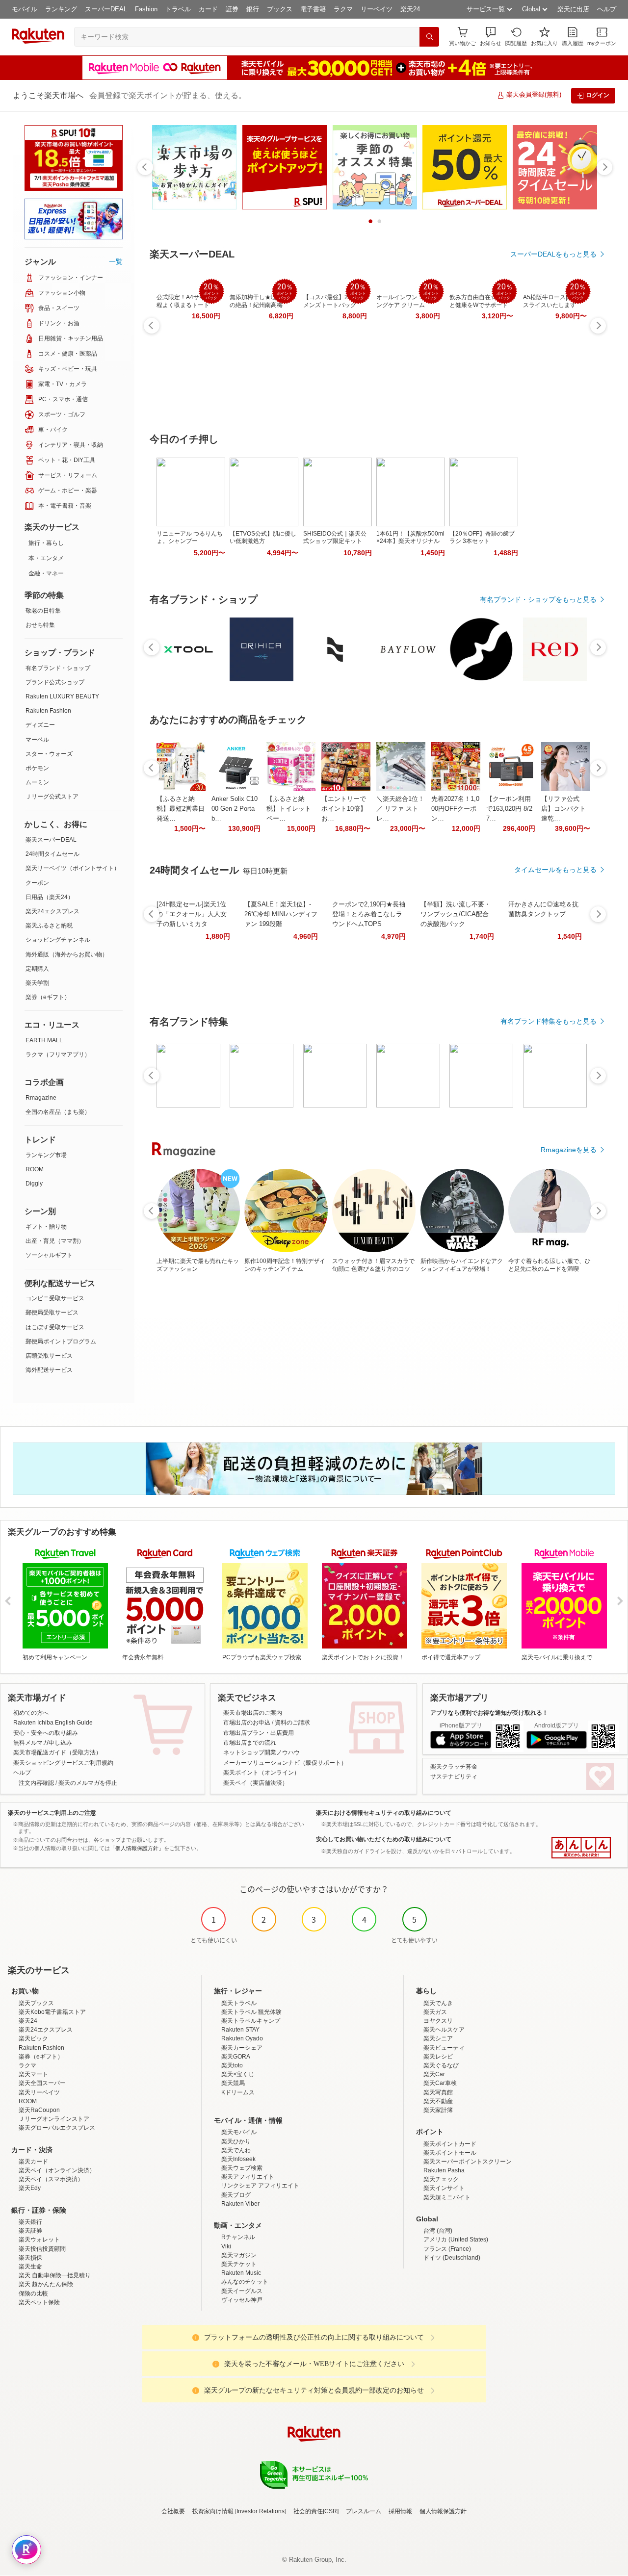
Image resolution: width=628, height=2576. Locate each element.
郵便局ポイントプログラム (61, 1341)
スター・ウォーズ (49, 754)
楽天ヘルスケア (444, 2030)
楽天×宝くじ (238, 2074)
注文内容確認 (36, 1783)
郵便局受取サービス (52, 1313)
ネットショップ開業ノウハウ (262, 1752)
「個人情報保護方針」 (137, 1848)
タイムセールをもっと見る (555, 870)
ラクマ (343, 9)
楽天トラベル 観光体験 (251, 2012)
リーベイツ (377, 9)
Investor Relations (261, 2511)
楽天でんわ (236, 2150)
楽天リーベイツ (39, 2092)
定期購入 (37, 969)
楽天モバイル (239, 2132)
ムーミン (37, 782)
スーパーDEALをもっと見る (553, 254)
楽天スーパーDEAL (51, 840)
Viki (226, 2246)
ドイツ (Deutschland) (452, 2258)
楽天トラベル (239, 2003)
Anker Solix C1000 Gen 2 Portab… (235, 809)
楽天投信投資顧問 (42, 2249)
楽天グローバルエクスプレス (57, 2128)
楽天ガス (435, 2012)
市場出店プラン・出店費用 (259, 1733)
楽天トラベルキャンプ (251, 2021)
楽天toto (232, 2065)
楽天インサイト (444, 2188)
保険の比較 (33, 2293)
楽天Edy (30, 2188)
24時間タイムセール (52, 854)
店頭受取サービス (49, 1356)
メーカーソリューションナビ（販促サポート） (285, 1763)
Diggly (34, 1184)
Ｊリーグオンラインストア (54, 2119)
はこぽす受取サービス (55, 1327)
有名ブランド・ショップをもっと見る (538, 599)
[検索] (429, 37)
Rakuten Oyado (242, 2038)
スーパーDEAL (106, 9)
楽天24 (410, 9)
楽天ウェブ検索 (242, 2168)
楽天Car (434, 2074)
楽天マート (33, 2074)
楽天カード (33, 2162)
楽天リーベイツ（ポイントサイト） (73, 868)
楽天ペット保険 (39, 2302)
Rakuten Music (241, 2273)
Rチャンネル (238, 2237)
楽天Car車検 (440, 2083)
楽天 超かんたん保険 (46, 2284)
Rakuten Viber (240, 2204)
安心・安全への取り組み (46, 1733)
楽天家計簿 (438, 2110)
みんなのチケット (245, 2282)
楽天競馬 (233, 2083)
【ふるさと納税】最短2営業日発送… (181, 809)
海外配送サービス (49, 1370)
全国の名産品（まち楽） (58, 1112)
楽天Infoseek (238, 2159)
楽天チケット (239, 2264)
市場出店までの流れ (250, 1743)
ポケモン (37, 768)
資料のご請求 (292, 1723)
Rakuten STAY (240, 2030)
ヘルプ (607, 9)
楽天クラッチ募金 (454, 1767)
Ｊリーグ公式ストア (52, 797)
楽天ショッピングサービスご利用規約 (63, 1763)
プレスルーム (364, 2511)
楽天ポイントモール (450, 2153)
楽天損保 (30, 2258)
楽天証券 (30, 2231)
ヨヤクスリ (438, 2021)
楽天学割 (37, 983)
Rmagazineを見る (569, 1150)
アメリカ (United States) (456, 2240)
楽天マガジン (239, 2255)
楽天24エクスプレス (52, 911)
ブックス (280, 9)
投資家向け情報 (213, 2511)
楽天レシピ (438, 2057)
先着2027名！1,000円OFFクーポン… (455, 809)
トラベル (178, 9)
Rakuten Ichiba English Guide (53, 1723)
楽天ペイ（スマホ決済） (51, 2179)
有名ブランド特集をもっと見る (549, 1021)
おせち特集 (40, 625)
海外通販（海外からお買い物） (67, 954)
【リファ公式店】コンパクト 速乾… (563, 809)
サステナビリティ (454, 1777)
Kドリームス (238, 2092)
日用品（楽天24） (50, 897)
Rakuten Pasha (444, 2170)
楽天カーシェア (242, 2048)
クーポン (37, 883)
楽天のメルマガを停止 (88, 1783)
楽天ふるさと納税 (49, 926)
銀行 (253, 9)
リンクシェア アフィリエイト (260, 2186)
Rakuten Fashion (48, 711)
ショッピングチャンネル (58, 940)
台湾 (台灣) (438, 2231)
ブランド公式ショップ (55, 682)
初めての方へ (31, 1713)
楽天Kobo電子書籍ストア (52, 2012)
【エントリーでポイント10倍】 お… (344, 809)
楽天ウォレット (39, 2240)
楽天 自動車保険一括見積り (55, 2275)
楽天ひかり (236, 2141)
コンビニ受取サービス (55, 1298)
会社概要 (173, 2511)
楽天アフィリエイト (248, 2177)
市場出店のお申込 (247, 1723)
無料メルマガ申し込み (43, 1743)
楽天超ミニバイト (447, 2197)
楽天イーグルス (242, 2291)
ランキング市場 (46, 1155)
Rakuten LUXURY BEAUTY (62, 696)
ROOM (35, 1169)
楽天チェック (441, 2179)
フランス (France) (447, 2249)
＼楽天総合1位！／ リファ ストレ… (400, 809)
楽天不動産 (438, 2101)
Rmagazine (41, 1098)
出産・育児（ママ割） (55, 1241)
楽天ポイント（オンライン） (262, 1773)
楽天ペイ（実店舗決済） (256, 1783)
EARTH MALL (44, 1040)
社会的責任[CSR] (316, 2511)
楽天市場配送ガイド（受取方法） (57, 1752)
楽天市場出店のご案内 (253, 1713)
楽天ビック (33, 2038)
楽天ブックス (36, 2003)
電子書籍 (313, 9)
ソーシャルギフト (49, 1255)
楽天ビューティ (444, 2048)
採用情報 (400, 2511)
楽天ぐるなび (441, 2065)
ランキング (61, 9)
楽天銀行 (30, 2222)
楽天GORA (236, 2057)
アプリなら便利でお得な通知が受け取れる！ (489, 1713)
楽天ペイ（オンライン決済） (57, 2170)
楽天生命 (30, 2267)
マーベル (37, 740)
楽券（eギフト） (48, 997)
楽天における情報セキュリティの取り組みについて (384, 1813)
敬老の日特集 (43, 611)
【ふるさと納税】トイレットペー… (289, 809)
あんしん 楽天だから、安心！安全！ (581, 1848)
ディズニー (40, 725)
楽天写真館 (438, 2092)
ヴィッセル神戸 (242, 2300)
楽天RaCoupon (39, 2110)
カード (208, 9)
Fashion (146, 9)
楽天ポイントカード (450, 2144)
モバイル (25, 9)
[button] (491, 37)
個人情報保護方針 (443, 2511)
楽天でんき (438, 2003)
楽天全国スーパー (42, 2083)
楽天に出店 (573, 9)
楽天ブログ (236, 2195)
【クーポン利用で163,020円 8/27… (509, 809)
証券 (232, 9)
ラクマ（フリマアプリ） (58, 1055)
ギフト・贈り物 (46, 1227)
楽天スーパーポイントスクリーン (468, 2162)
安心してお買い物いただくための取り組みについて (384, 1839)
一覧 (116, 261)
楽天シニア (438, 2038)
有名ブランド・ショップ (58, 668)
